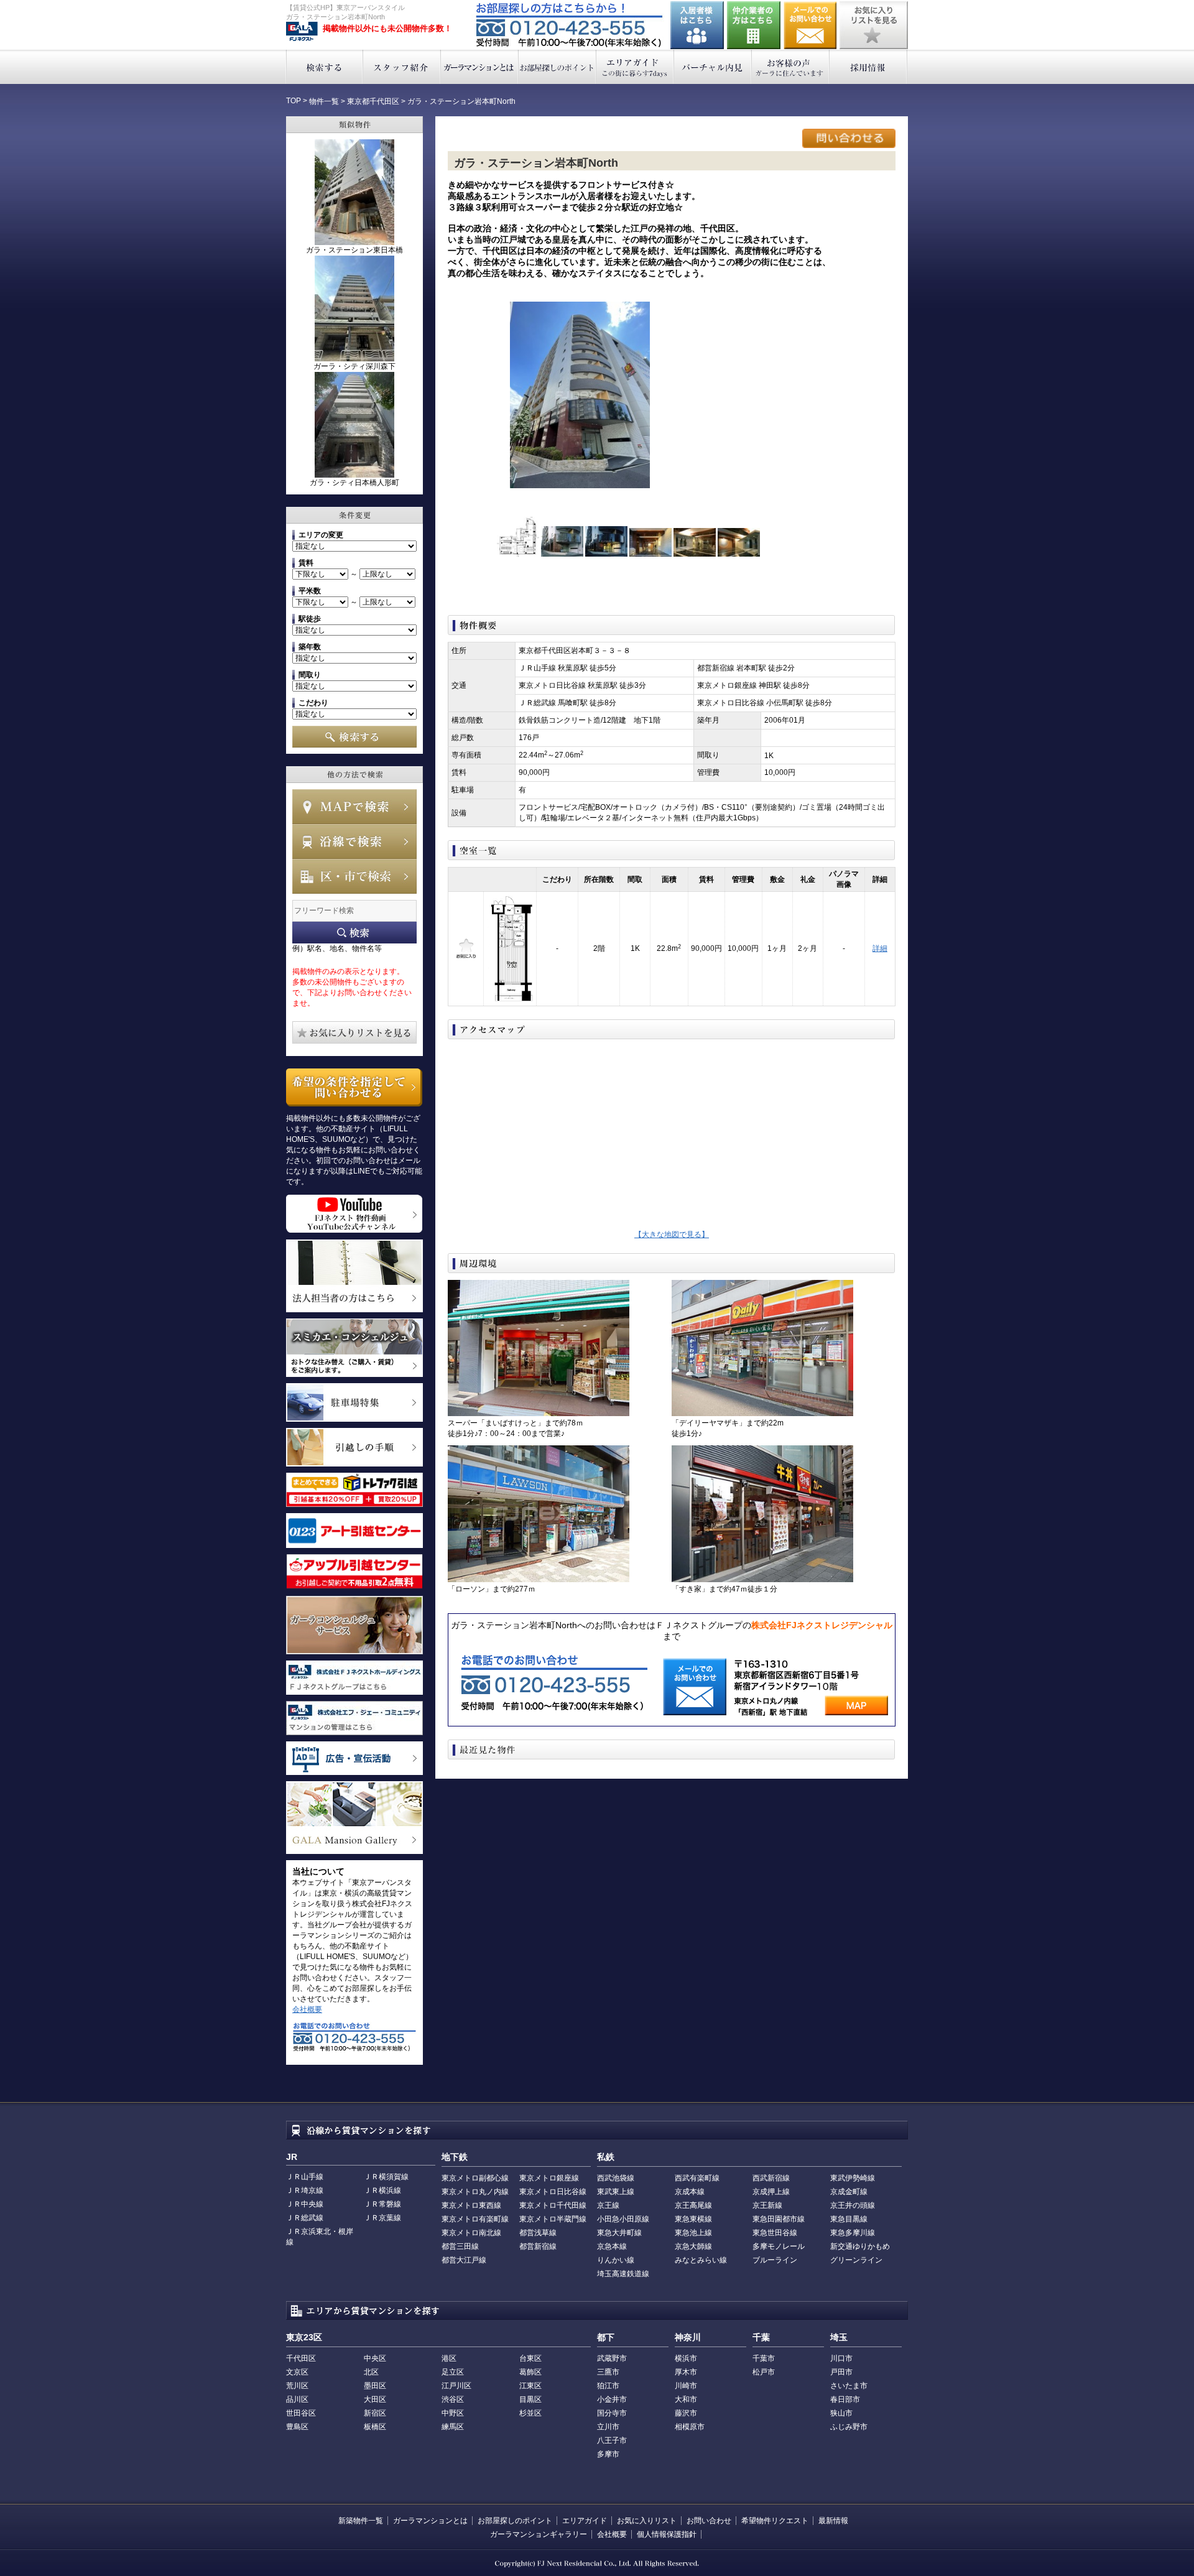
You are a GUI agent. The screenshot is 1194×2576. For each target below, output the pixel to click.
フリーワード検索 (354, 933)
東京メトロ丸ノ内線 (475, 2192)
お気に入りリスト (647, 2521)
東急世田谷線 (775, 2233)
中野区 (453, 2413)
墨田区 (375, 2386)
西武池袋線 (616, 2178)
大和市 (686, 2399)
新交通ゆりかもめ (860, 2246)
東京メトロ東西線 (471, 2205)
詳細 (880, 948)
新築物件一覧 (361, 2521)
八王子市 (612, 2440)
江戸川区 (456, 2386)
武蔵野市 (612, 2358)
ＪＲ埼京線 (305, 2190)
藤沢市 (686, 2413)
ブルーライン (775, 2260)
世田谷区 (301, 2413)
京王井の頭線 (853, 2205)
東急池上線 (693, 2233)
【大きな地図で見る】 (672, 1235)
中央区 (375, 2358)
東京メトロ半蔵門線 (553, 2219)
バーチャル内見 (713, 67)
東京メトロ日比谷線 (553, 2192)
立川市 (608, 2427)
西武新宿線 (771, 2178)
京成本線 (690, 2192)
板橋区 (375, 2427)
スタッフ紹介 (402, 67)
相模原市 (690, 2427)
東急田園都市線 (779, 2219)
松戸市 (764, 2372)
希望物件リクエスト (775, 2521)
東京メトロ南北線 (471, 2233)
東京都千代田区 (373, 101)
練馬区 (453, 2427)
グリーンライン (856, 2260)
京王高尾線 (693, 2205)
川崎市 (686, 2386)
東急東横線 (693, 2219)
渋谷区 (453, 2399)
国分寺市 (612, 2413)
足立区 (453, 2372)
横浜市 (686, 2358)
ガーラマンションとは (480, 67)
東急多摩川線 (853, 2233)
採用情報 (868, 67)
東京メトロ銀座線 (549, 2178)
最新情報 (833, 2521)
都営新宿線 (538, 2246)
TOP (294, 101)
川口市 (841, 2358)
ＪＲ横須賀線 (386, 2177)
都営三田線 (460, 2246)
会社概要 (307, 2009)
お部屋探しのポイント (558, 67)
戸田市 (841, 2372)
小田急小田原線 (623, 2219)
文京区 (297, 2372)
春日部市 (845, 2399)
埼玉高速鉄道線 (623, 2274)
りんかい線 (616, 2260)
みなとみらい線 (701, 2260)
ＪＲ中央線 (305, 2204)
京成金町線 (849, 2192)
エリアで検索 (354, 876)
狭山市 (841, 2413)
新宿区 (375, 2413)
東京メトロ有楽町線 (475, 2219)
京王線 (608, 2205)
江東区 (530, 2386)
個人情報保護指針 (667, 2534)
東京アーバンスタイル (302, 32)
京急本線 (612, 2246)
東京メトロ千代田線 (553, 2205)
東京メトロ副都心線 (475, 2178)
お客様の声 (791, 67)
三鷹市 (608, 2372)
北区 (371, 2372)
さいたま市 (849, 2386)
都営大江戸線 (464, 2260)
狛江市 (608, 2386)
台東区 (530, 2358)
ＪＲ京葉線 (382, 2218)
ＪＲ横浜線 (382, 2190)
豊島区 (297, 2427)
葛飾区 (530, 2372)
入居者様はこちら (697, 25)
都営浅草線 (538, 2233)
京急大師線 (693, 2246)
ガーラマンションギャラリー (539, 2534)
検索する (324, 67)
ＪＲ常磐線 (382, 2204)
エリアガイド (635, 67)
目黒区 (530, 2399)
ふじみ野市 (849, 2427)
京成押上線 (771, 2192)
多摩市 (608, 2454)
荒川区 (297, 2386)
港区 (449, 2358)
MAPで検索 (354, 807)
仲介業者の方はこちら (754, 25)
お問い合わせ (810, 25)
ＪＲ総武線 (305, 2218)
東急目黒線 (849, 2219)
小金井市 (612, 2399)
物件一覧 (324, 101)
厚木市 (686, 2372)
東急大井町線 (619, 2233)
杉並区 (530, 2413)
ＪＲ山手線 (305, 2177)
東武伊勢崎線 (853, 2178)
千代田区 (301, 2358)
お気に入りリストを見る (874, 25)
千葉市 (764, 2358)
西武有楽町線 (697, 2178)
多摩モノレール (779, 2246)
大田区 (375, 2399)
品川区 (297, 2399)
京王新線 (767, 2205)
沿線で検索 (354, 841)
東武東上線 (616, 2192)
